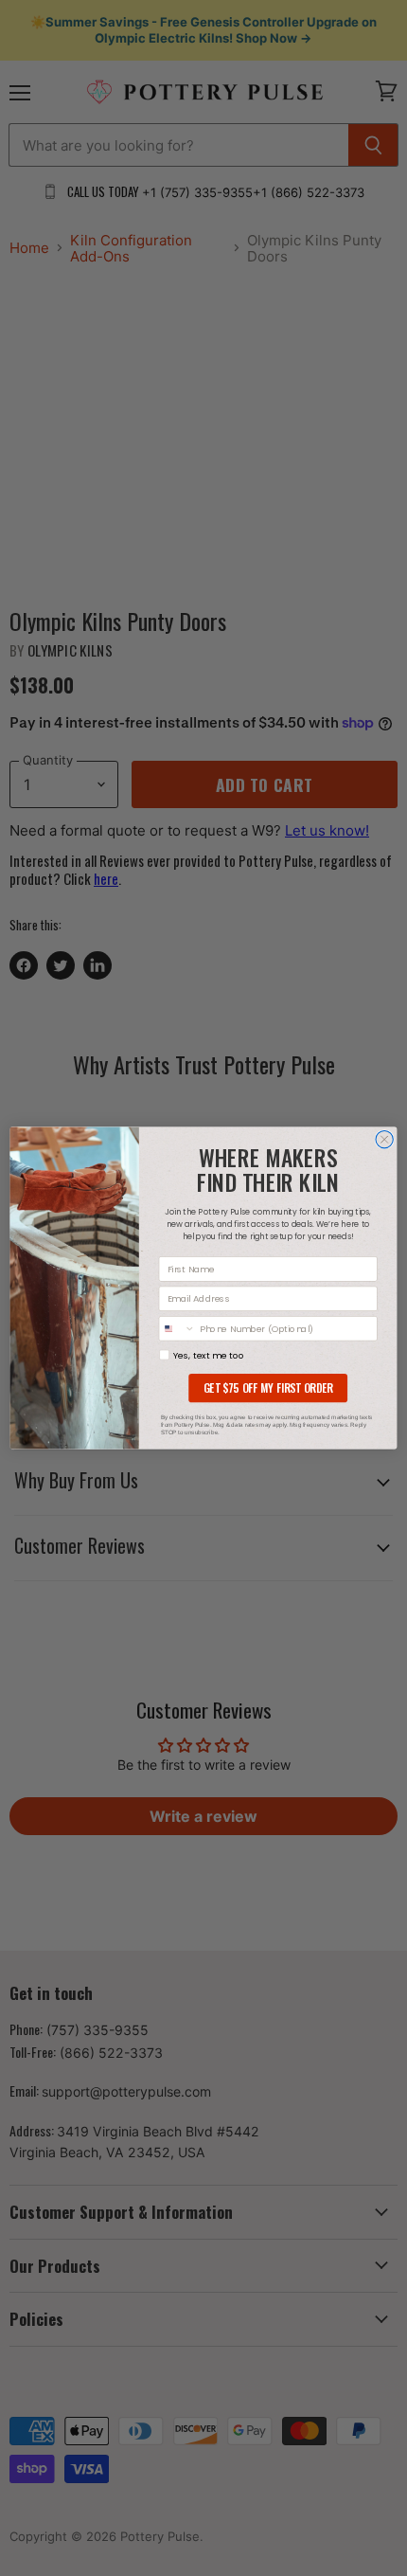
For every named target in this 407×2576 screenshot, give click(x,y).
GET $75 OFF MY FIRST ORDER (268, 1388)
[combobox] (177, 1329)
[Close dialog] (384, 1140)
